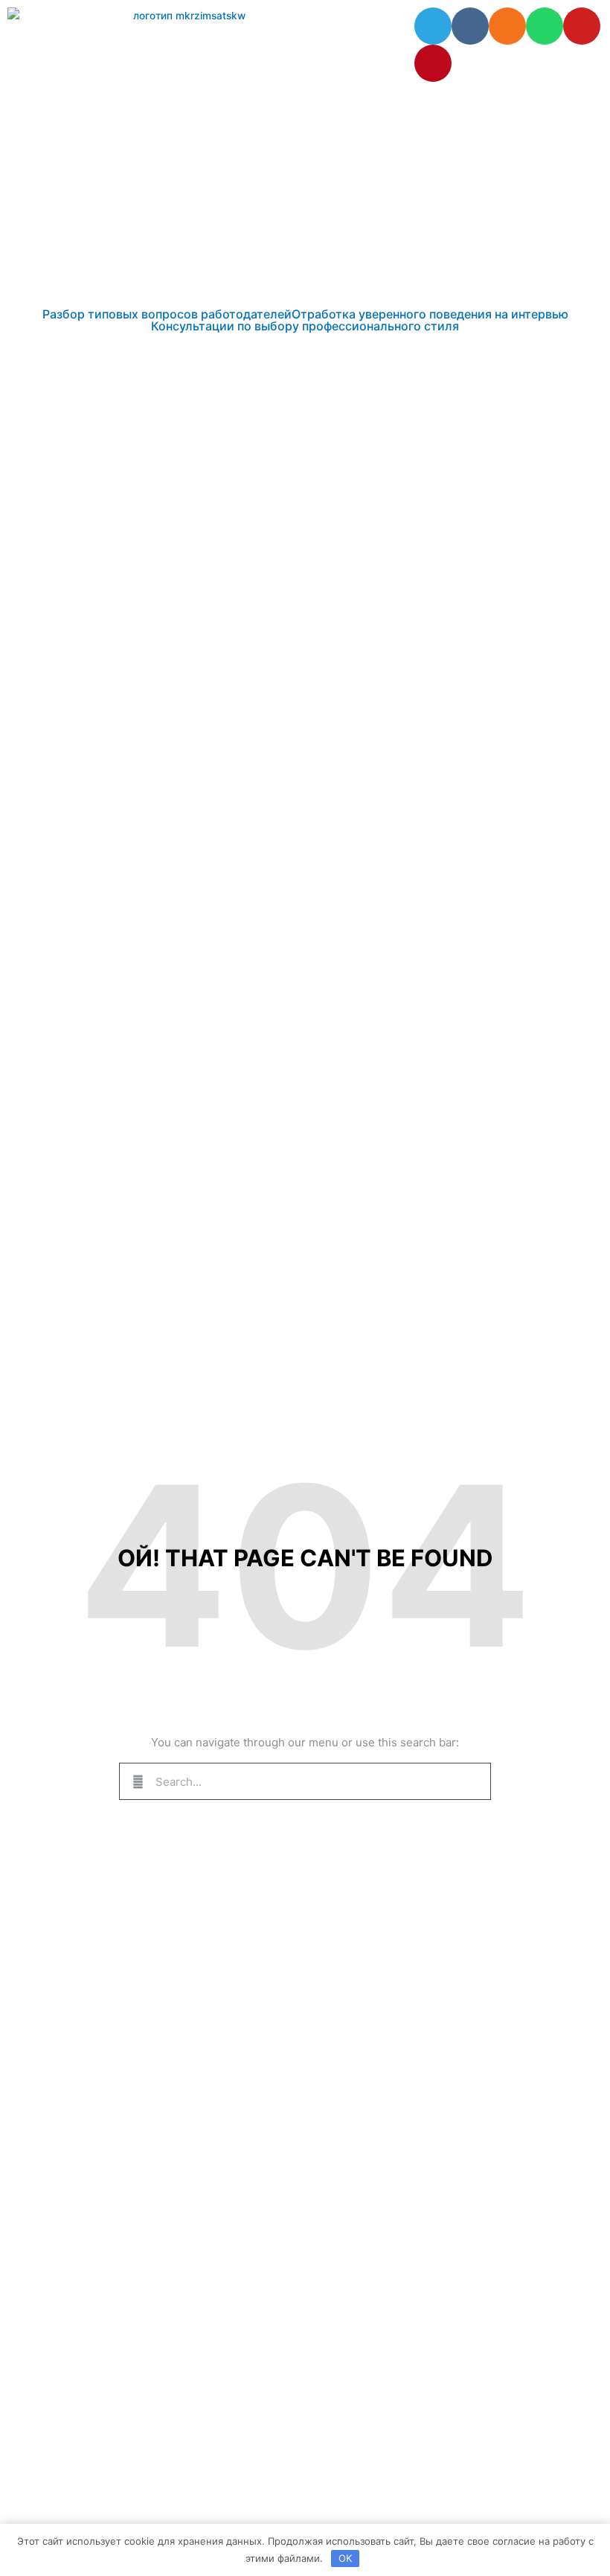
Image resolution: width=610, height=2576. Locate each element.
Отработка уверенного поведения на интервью (430, 314)
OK (345, 2558)
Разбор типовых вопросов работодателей (167, 314)
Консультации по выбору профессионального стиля (305, 326)
